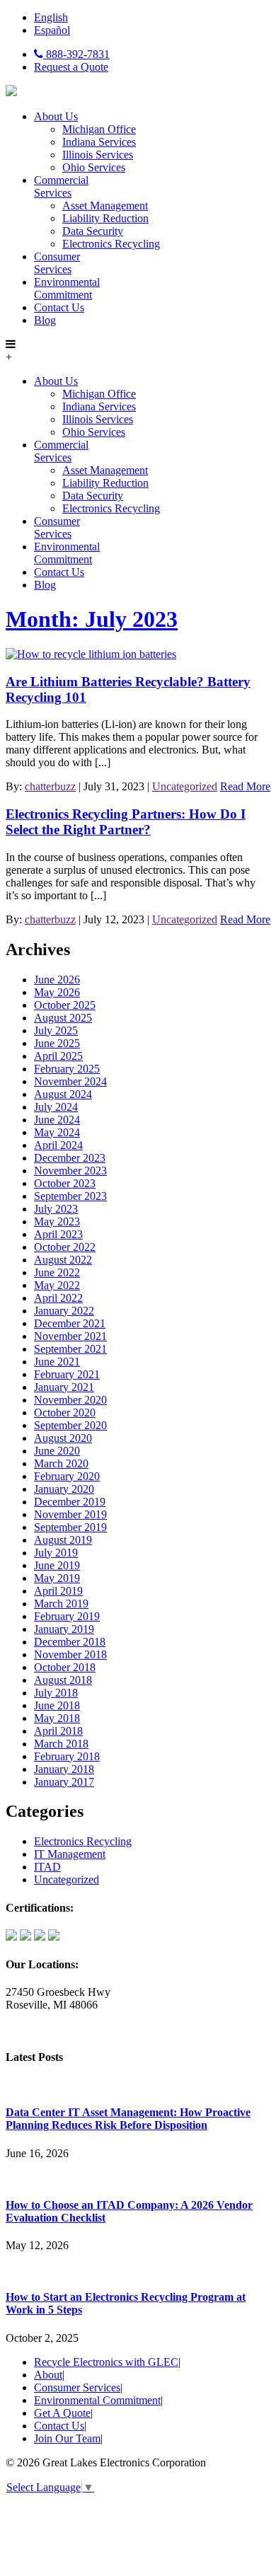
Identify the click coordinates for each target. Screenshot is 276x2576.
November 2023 (70, 1171)
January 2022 (64, 1311)
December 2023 (70, 1158)
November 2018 (70, 1654)
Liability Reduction (105, 218)
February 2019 (67, 1616)
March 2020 (61, 1463)
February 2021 (67, 1374)
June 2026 (57, 980)
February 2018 (67, 1756)
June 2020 (57, 1451)
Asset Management (105, 206)
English (51, 17)
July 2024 (56, 1107)
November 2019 (70, 1514)
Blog (45, 320)
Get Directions (38, 2029)
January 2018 (64, 1769)
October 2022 (65, 1247)
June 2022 (57, 1272)
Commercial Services (61, 186)
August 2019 (63, 1540)
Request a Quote (71, 67)
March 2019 (61, 1604)
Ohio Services (94, 167)
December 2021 (70, 1323)
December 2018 (70, 1642)
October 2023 (65, 1183)
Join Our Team (67, 2438)
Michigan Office (99, 129)
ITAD (47, 1867)
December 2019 (70, 1502)
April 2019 (58, 1591)
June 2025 (57, 1043)
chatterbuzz (50, 786)
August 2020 (63, 1438)
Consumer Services (57, 263)
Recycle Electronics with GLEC (106, 2362)
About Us (56, 116)
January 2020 (64, 1489)
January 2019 (64, 1629)
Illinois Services (98, 155)
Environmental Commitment (67, 288)
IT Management (70, 1854)
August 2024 (63, 1094)
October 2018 (65, 1667)
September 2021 (70, 1349)
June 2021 (57, 1362)
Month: (92, 619)
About (48, 2375)
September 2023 (70, 1196)
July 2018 (56, 1693)
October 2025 (65, 1005)
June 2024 (57, 1120)
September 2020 (70, 1425)
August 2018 (63, 1680)
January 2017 (64, 1782)
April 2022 (58, 1298)
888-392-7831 (76, 54)
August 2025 (63, 1018)
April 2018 (58, 1731)
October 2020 (65, 1413)
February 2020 (67, 1476)
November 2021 (70, 1336)
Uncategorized (185, 786)
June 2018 (57, 1705)
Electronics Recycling (111, 244)
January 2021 (64, 1387)
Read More (245, 786)
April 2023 (58, 1234)
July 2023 (56, 1209)
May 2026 (57, 992)
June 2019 (57, 1565)
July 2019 (56, 1553)
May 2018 (57, 1718)
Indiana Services (99, 142)
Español (52, 30)
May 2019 (57, 1578)
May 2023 (57, 1221)
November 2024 (70, 1081)
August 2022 (63, 1260)
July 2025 (56, 1030)
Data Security (93, 231)
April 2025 (58, 1056)
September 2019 (70, 1527)
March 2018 (61, 1744)
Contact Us (59, 307)
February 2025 (67, 1069)
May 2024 (57, 1132)
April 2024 (58, 1145)
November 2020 (70, 1400)
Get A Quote (62, 2413)
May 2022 (57, 1285)
